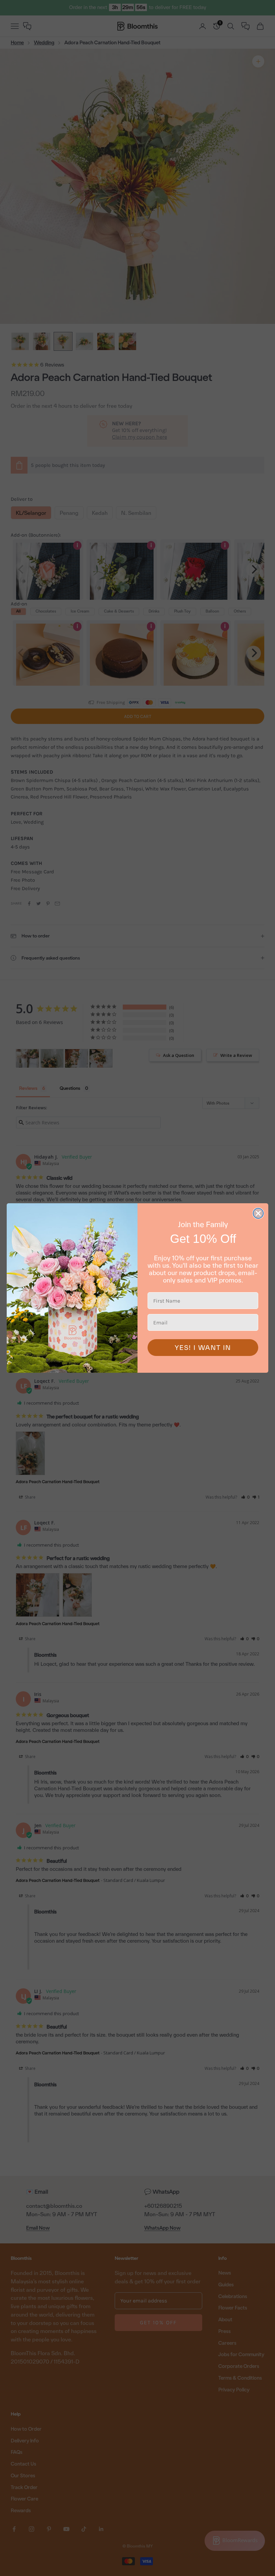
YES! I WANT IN (203, 1348)
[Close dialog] (258, 1213)
